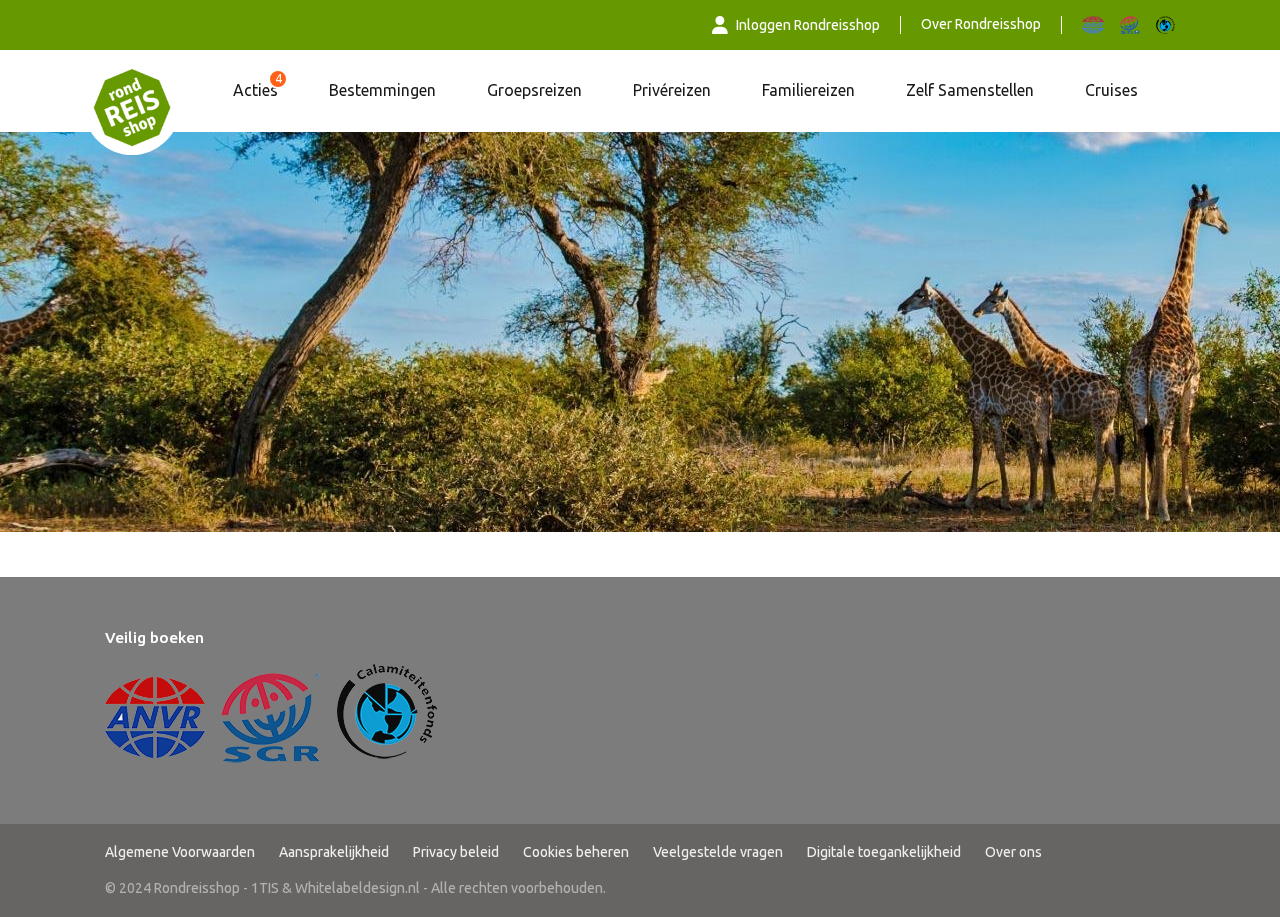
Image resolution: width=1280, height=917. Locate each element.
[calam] (1165, 25)
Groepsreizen (534, 90)
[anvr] (1093, 25)
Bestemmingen (382, 90)
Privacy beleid (456, 852)
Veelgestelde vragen (718, 852)
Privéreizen (672, 90)
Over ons (1013, 852)
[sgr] (1130, 25)
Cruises (1111, 90)
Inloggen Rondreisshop (808, 25)
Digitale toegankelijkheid (884, 852)
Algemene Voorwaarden (180, 852)
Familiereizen (808, 90)
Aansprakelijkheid (334, 852)
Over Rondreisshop (981, 24)
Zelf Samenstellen (970, 90)
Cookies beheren (576, 852)
